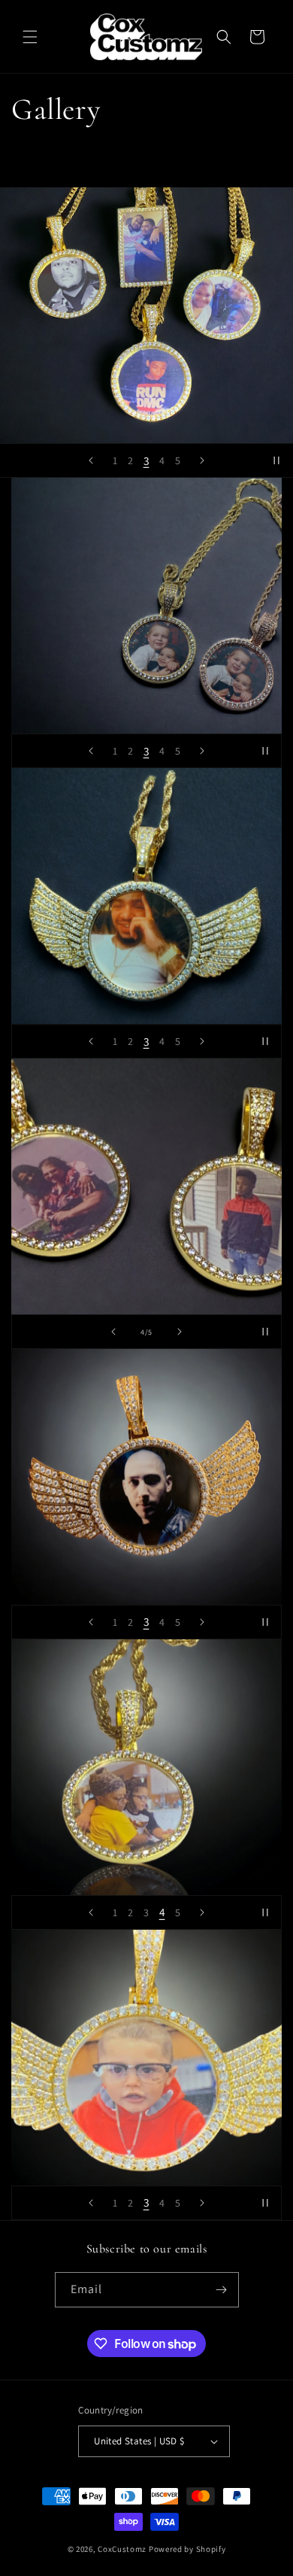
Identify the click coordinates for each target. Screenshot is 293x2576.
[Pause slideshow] (276, 460)
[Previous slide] (91, 460)
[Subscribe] (222, 2290)
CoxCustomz (122, 2549)
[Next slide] (202, 460)
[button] (30, 37)
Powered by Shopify (187, 2549)
